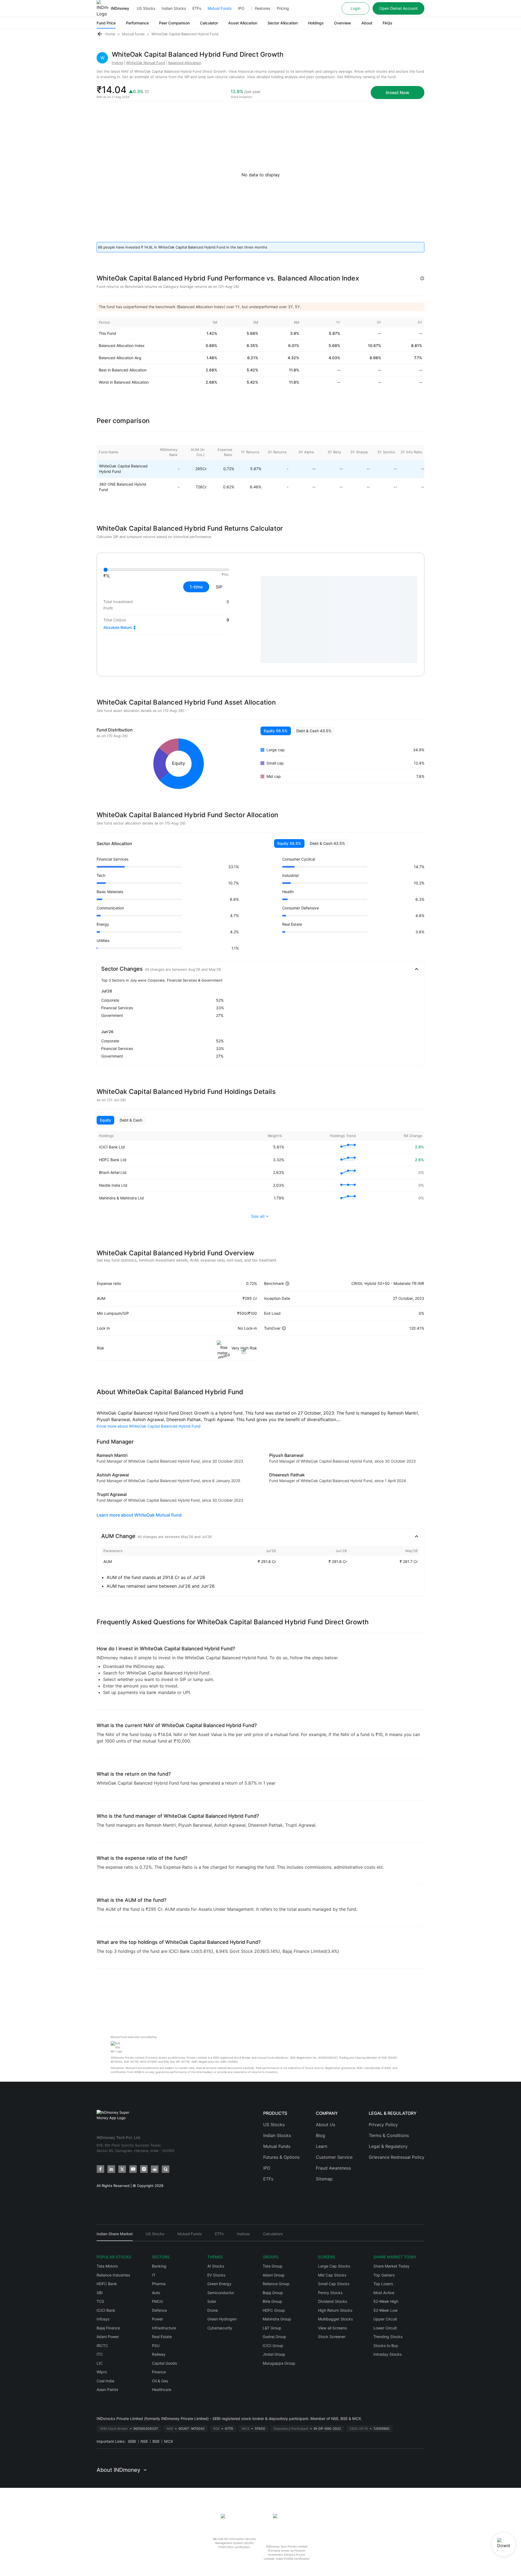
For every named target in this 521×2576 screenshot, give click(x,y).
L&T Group (272, 2328)
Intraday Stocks (387, 2354)
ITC (100, 2354)
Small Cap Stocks (334, 2284)
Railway (159, 2354)
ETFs (197, 8)
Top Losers (383, 2284)
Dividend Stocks (333, 2301)
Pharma (159, 2284)
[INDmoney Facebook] (100, 2169)
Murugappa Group (279, 2363)
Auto (156, 2293)
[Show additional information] (422, 278)
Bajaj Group (273, 2293)
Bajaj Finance (108, 2328)
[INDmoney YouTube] (133, 2169)
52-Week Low (385, 2310)
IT (154, 2275)
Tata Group (273, 2266)
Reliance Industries (113, 2275)
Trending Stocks (388, 2337)
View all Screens (332, 2328)
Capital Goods (164, 2363)
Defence (159, 2310)
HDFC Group (274, 2310)
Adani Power (108, 2337)
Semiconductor (221, 2293)
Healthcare (162, 2389)
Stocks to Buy (386, 2346)
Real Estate (162, 2337)
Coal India (105, 2381)
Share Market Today (391, 2266)
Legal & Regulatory (388, 2146)
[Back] (100, 34)
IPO (241, 8)
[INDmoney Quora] (166, 2169)
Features (263, 8)
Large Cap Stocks (334, 2266)
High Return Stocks (335, 2310)
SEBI (132, 2441)
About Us (325, 2125)
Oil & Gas (160, 2381)
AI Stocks (216, 2266)
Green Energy (219, 2284)
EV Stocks (216, 2275)
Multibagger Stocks (335, 2319)
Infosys (103, 2319)
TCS (100, 2301)
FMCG (157, 2301)
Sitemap (324, 2179)
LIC (100, 2363)
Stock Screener (332, 2337)
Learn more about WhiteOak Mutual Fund (139, 1515)
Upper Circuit (385, 2319)
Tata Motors (107, 2266)
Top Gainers (384, 2275)
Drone (213, 2310)
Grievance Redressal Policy (397, 2157)
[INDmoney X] (122, 2169)
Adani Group (274, 2275)
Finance (159, 2372)
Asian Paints (107, 2389)
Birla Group (272, 2301)
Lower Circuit (385, 2328)
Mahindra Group (277, 2319)
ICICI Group (273, 2346)
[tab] (115, 2236)
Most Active (384, 2293)
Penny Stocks (330, 2293)
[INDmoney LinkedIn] (111, 2169)
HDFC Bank (107, 2284)
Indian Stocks (174, 8)
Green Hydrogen (222, 2319)
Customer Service (334, 2157)
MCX (169, 2441)
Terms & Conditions (389, 2135)
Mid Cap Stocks (332, 2275)
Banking (159, 2266)
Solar (212, 2301)
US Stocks (146, 8)
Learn (322, 2146)
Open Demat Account (398, 8)
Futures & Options (281, 2157)
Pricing (283, 8)
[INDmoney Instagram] (144, 2169)
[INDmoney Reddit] (155, 2169)
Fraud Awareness (333, 2168)
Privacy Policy (383, 2125)
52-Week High (386, 2301)
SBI (100, 2293)
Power (158, 2319)
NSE (144, 2441)
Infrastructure (164, 2328)
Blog (320, 2135)
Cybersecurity (220, 2328)
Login (355, 8)
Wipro (102, 2372)
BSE (156, 2441)
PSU (156, 2346)
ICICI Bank (106, 2310)
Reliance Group (276, 2284)
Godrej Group (274, 2337)
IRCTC (102, 2346)
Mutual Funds (220, 8)
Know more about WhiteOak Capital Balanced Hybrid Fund (149, 1426)
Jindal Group (274, 2354)
